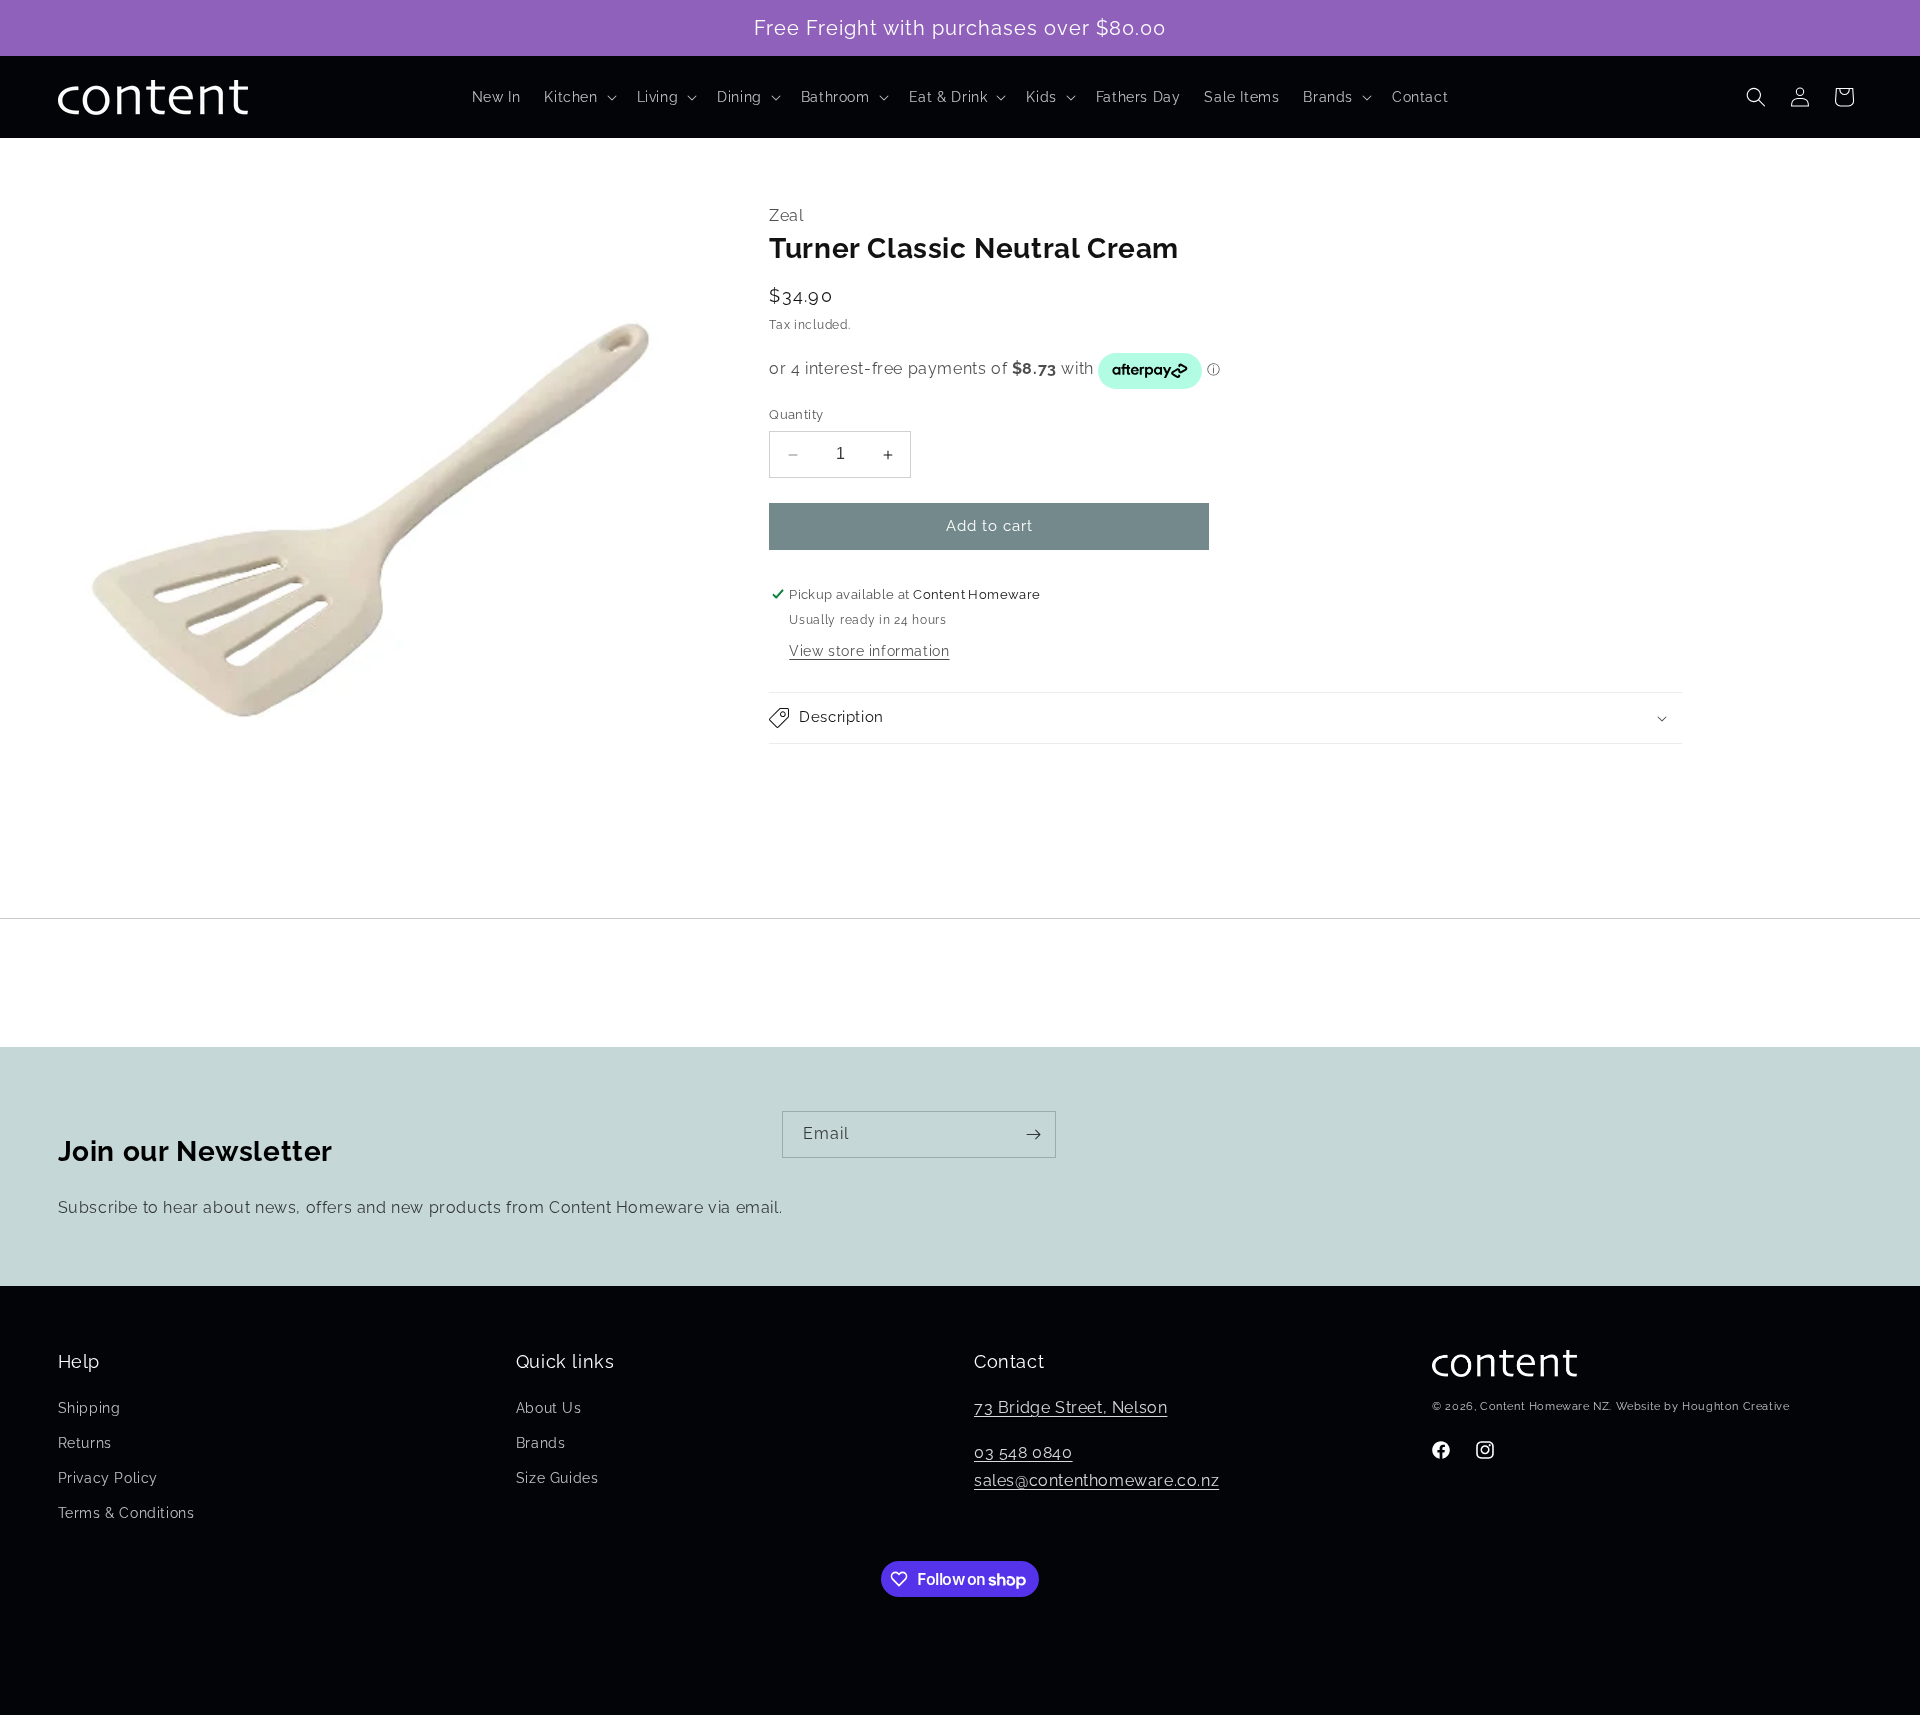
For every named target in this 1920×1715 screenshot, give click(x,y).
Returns (85, 1443)
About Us (549, 1408)
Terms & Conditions (126, 1513)
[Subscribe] (1033, 1134)
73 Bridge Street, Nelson (1070, 1407)
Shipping (89, 1408)
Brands (541, 1443)
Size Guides (557, 1478)
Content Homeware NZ (1544, 1406)
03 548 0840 (1023, 1452)
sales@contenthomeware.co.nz (1096, 1480)
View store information (869, 651)
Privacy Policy (108, 1478)
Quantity (796, 415)
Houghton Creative (1735, 1406)
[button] (578, 97)
